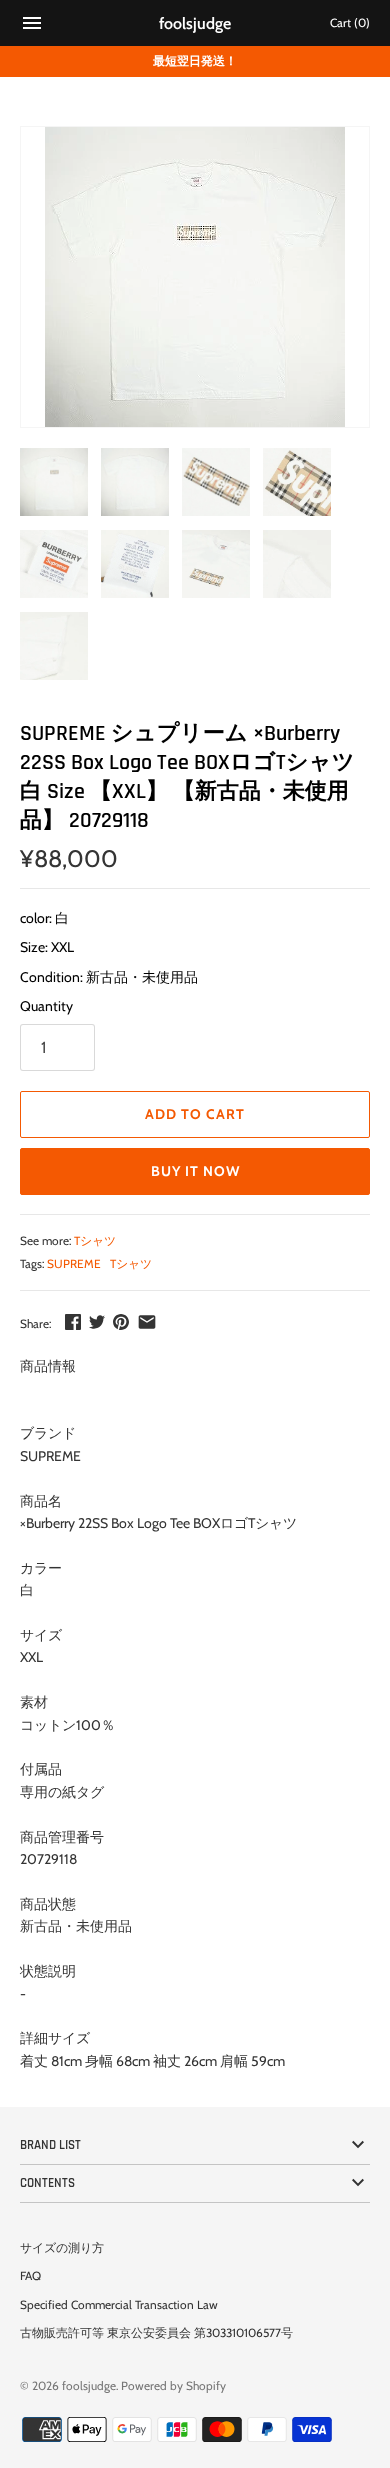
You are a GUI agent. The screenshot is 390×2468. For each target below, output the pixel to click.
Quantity (46, 1006)
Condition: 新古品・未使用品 (109, 977)
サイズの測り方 (62, 2248)
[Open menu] (32, 25)
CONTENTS (47, 2183)
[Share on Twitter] (97, 1322)
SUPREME (74, 1264)
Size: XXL (47, 947)
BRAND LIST (50, 2145)
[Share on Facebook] (73, 1322)
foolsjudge (89, 2386)
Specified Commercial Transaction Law (119, 2305)
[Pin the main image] (121, 1322)
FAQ (30, 2276)
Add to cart (195, 1114)
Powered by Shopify (173, 2386)
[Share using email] (147, 1322)
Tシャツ (95, 1241)
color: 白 (44, 918)
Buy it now (195, 1171)
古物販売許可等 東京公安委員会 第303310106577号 (156, 2333)
